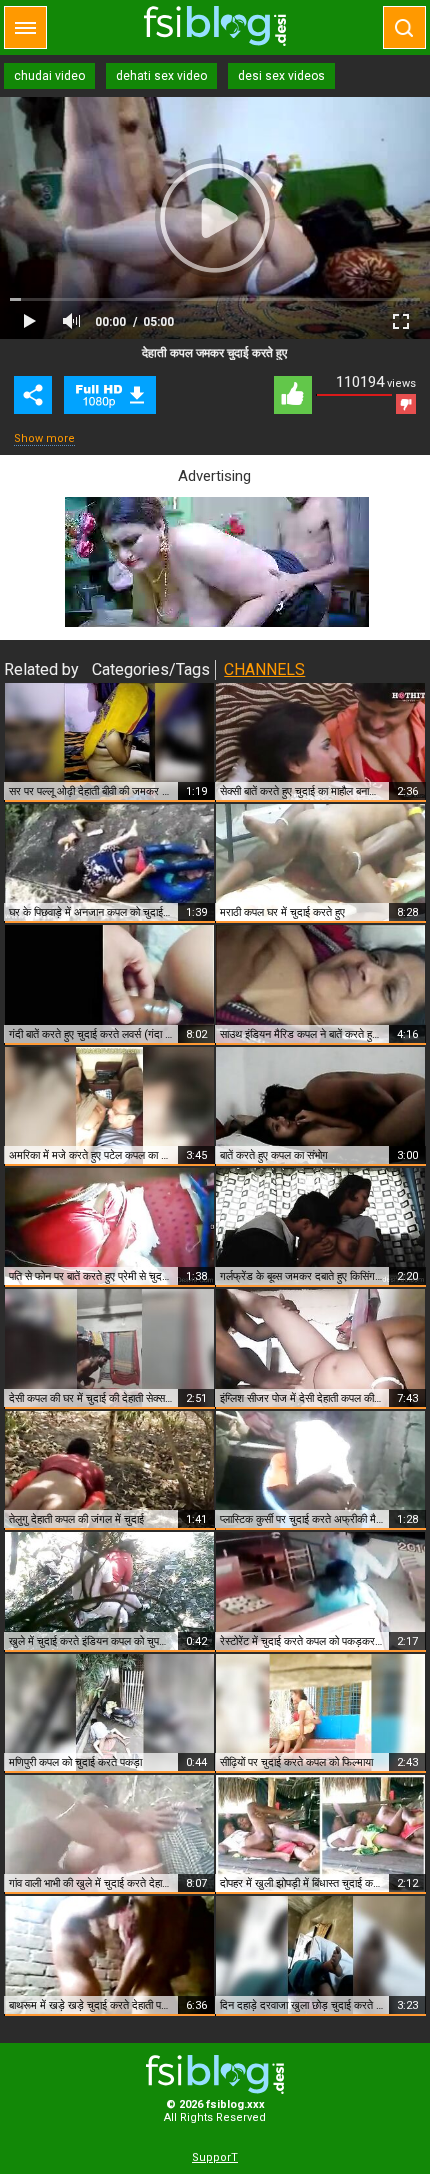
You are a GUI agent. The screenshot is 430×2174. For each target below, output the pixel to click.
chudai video (49, 76)
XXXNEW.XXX (215, 26)
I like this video (293, 395)
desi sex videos (281, 76)
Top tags (25, 27)
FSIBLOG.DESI (215, 2074)
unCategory (110, 395)
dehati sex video (161, 76)
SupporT (215, 2157)
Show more (44, 438)
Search (404, 27)
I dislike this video (406, 404)
